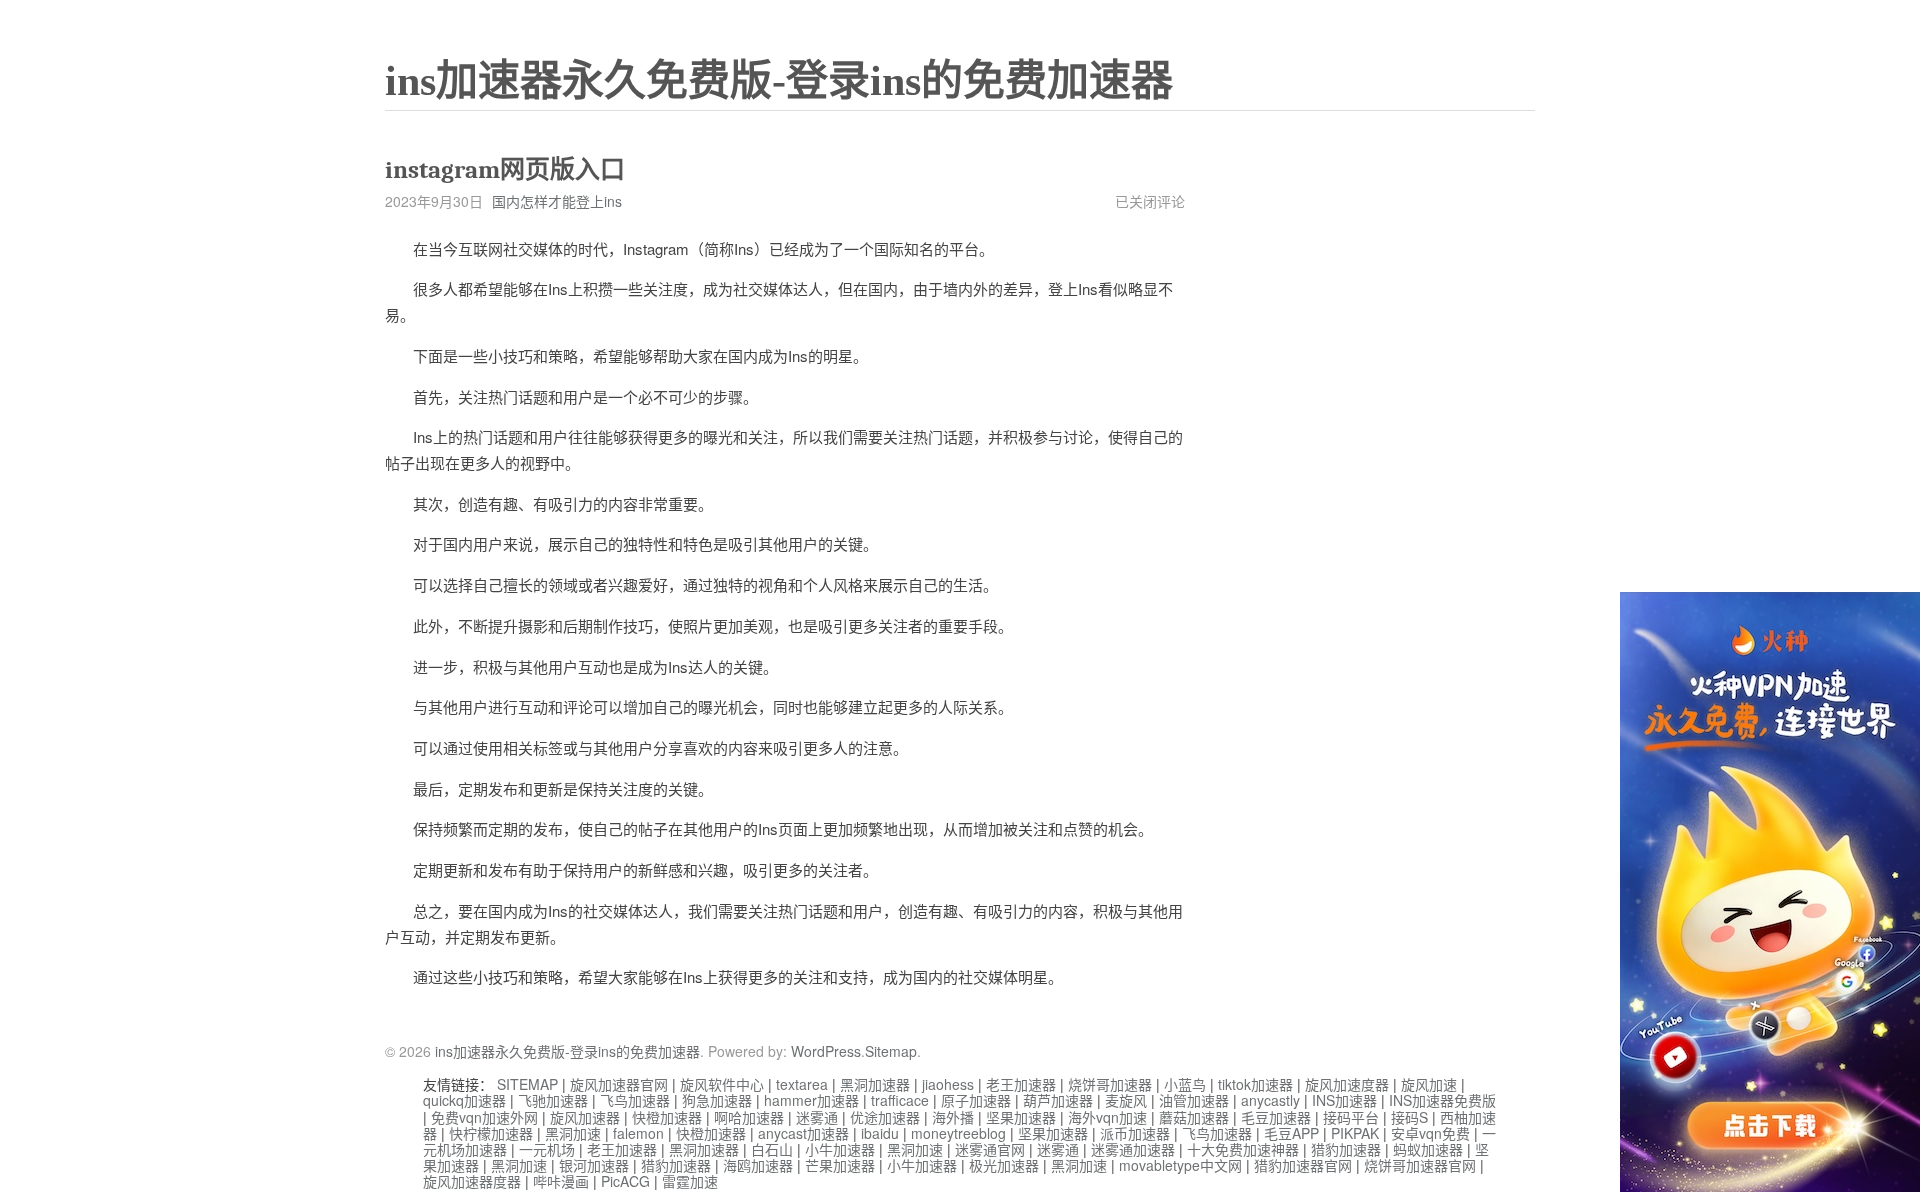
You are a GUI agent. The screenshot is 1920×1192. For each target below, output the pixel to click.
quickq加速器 (464, 1100)
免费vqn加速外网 (484, 1117)
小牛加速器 (840, 1149)
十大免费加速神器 (1243, 1149)
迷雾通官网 (990, 1149)
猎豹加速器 (1346, 1149)
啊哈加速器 (749, 1117)
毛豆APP (1291, 1133)
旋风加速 (1429, 1084)
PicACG (625, 1181)
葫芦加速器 (1058, 1100)
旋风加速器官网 (619, 1084)
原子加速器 (976, 1100)
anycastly (1270, 1100)
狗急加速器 (717, 1100)
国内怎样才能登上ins (557, 201)
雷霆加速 (690, 1181)
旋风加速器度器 (472, 1181)
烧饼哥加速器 (1110, 1084)
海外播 (953, 1117)
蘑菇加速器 (1194, 1117)
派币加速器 (1135, 1133)
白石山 (772, 1149)
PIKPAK (1355, 1133)
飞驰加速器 (553, 1100)
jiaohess (948, 1084)
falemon (638, 1133)
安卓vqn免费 (1430, 1133)
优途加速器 (885, 1117)
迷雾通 (817, 1117)
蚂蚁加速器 (1428, 1149)
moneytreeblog (958, 1133)
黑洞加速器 (875, 1084)
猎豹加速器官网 (1303, 1165)
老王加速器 (1021, 1084)
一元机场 (547, 1149)
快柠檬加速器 (491, 1133)
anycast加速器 (803, 1133)
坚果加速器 (1021, 1117)
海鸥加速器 (758, 1165)
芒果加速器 (840, 1165)
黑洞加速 (573, 1133)
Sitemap (891, 1051)
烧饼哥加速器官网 (1420, 1165)
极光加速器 (1004, 1165)
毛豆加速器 (1276, 1117)
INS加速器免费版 (1442, 1100)
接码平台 (1351, 1117)
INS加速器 (1344, 1100)
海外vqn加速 (1107, 1117)
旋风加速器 (585, 1117)
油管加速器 (1194, 1100)
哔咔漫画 (561, 1181)
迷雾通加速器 (1133, 1149)
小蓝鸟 (1185, 1084)
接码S (1409, 1117)
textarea (802, 1084)
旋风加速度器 (1347, 1084)
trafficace (900, 1100)
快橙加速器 (667, 1117)
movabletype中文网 (1180, 1165)
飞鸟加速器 (635, 1100)
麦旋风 (1126, 1100)
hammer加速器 (811, 1100)
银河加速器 (594, 1165)
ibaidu (880, 1133)
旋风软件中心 (722, 1084)
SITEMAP (527, 1084)
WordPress (826, 1051)
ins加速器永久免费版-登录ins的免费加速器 (779, 81)
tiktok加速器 (1255, 1084)
